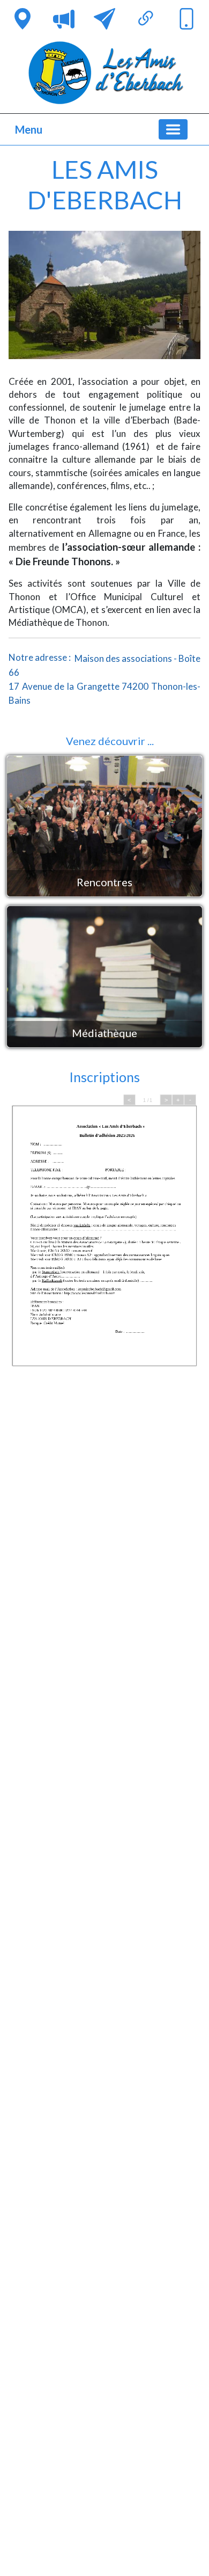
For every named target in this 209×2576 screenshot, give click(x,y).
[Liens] (146, 19)
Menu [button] (29, 129)
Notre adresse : (104, 678)
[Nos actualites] (64, 19)
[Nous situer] (23, 19)
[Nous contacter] (104, 19)
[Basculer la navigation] (173, 129)
